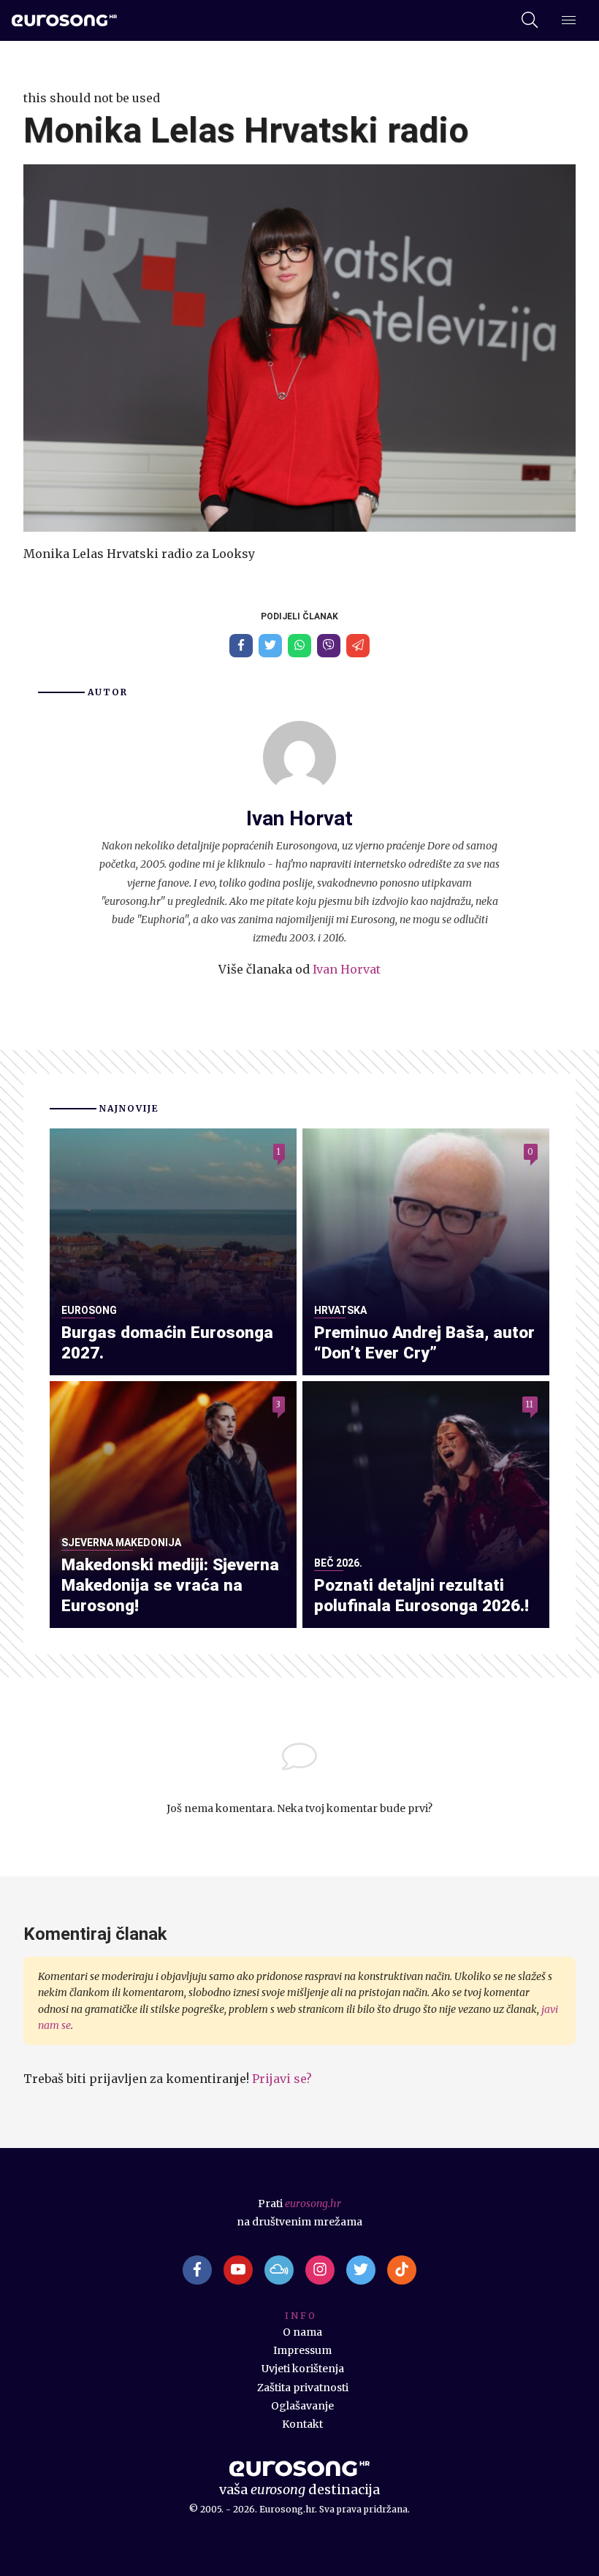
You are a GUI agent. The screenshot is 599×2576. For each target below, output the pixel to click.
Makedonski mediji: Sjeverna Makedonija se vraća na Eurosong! (170, 1585)
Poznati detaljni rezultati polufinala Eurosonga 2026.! (421, 1595)
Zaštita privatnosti (303, 2388)
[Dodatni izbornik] (569, 21)
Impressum (302, 2350)
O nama (302, 2332)
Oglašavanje (302, 2406)
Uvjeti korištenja (303, 2369)
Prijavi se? (282, 2079)
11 (530, 1404)
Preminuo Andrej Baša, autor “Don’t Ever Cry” (424, 1343)
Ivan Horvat (347, 969)
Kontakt (302, 2424)
